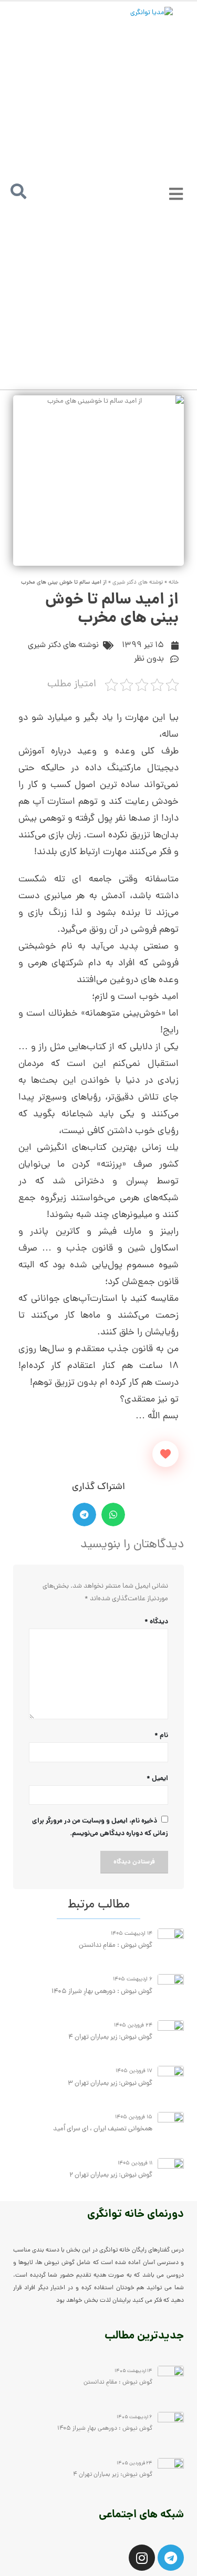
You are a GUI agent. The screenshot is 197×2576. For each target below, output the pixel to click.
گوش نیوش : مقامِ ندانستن (116, 1946)
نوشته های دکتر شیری (138, 583)
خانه (174, 583)
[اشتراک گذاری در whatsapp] (113, 1515)
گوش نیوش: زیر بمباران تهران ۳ (109, 2083)
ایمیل (157, 1779)
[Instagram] (142, 2558)
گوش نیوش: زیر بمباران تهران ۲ (111, 2175)
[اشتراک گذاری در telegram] (84, 1515)
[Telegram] (171, 2558)
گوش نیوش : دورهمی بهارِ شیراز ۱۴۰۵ (102, 1992)
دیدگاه (156, 1622)
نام (161, 1736)
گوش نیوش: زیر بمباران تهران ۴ (110, 2037)
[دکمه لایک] (165, 1454)
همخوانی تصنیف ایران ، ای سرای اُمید (103, 2129)
